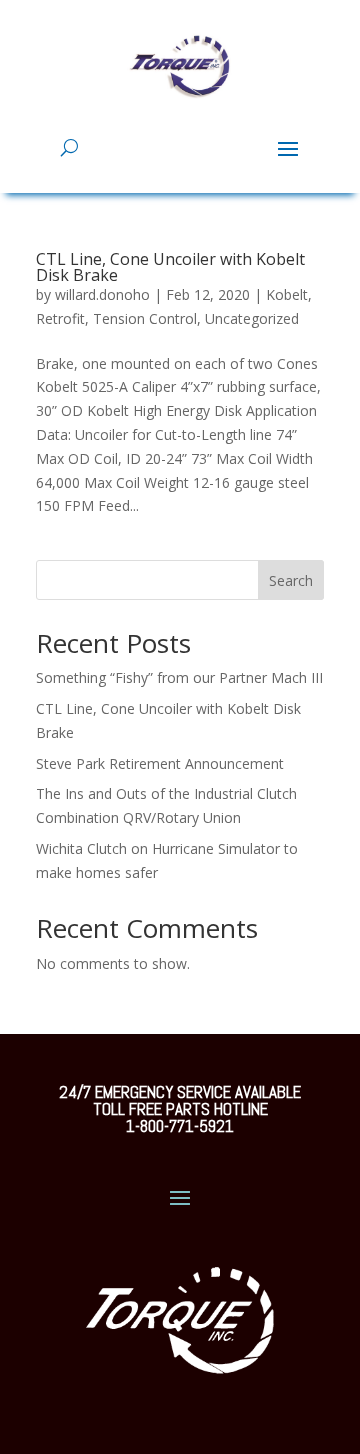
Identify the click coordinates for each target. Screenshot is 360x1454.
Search (291, 580)
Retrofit (60, 318)
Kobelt (287, 294)
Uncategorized (252, 318)
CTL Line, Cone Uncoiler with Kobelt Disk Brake (170, 267)
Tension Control (145, 318)
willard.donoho (102, 294)
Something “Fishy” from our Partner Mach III (179, 677)
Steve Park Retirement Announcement (160, 763)
